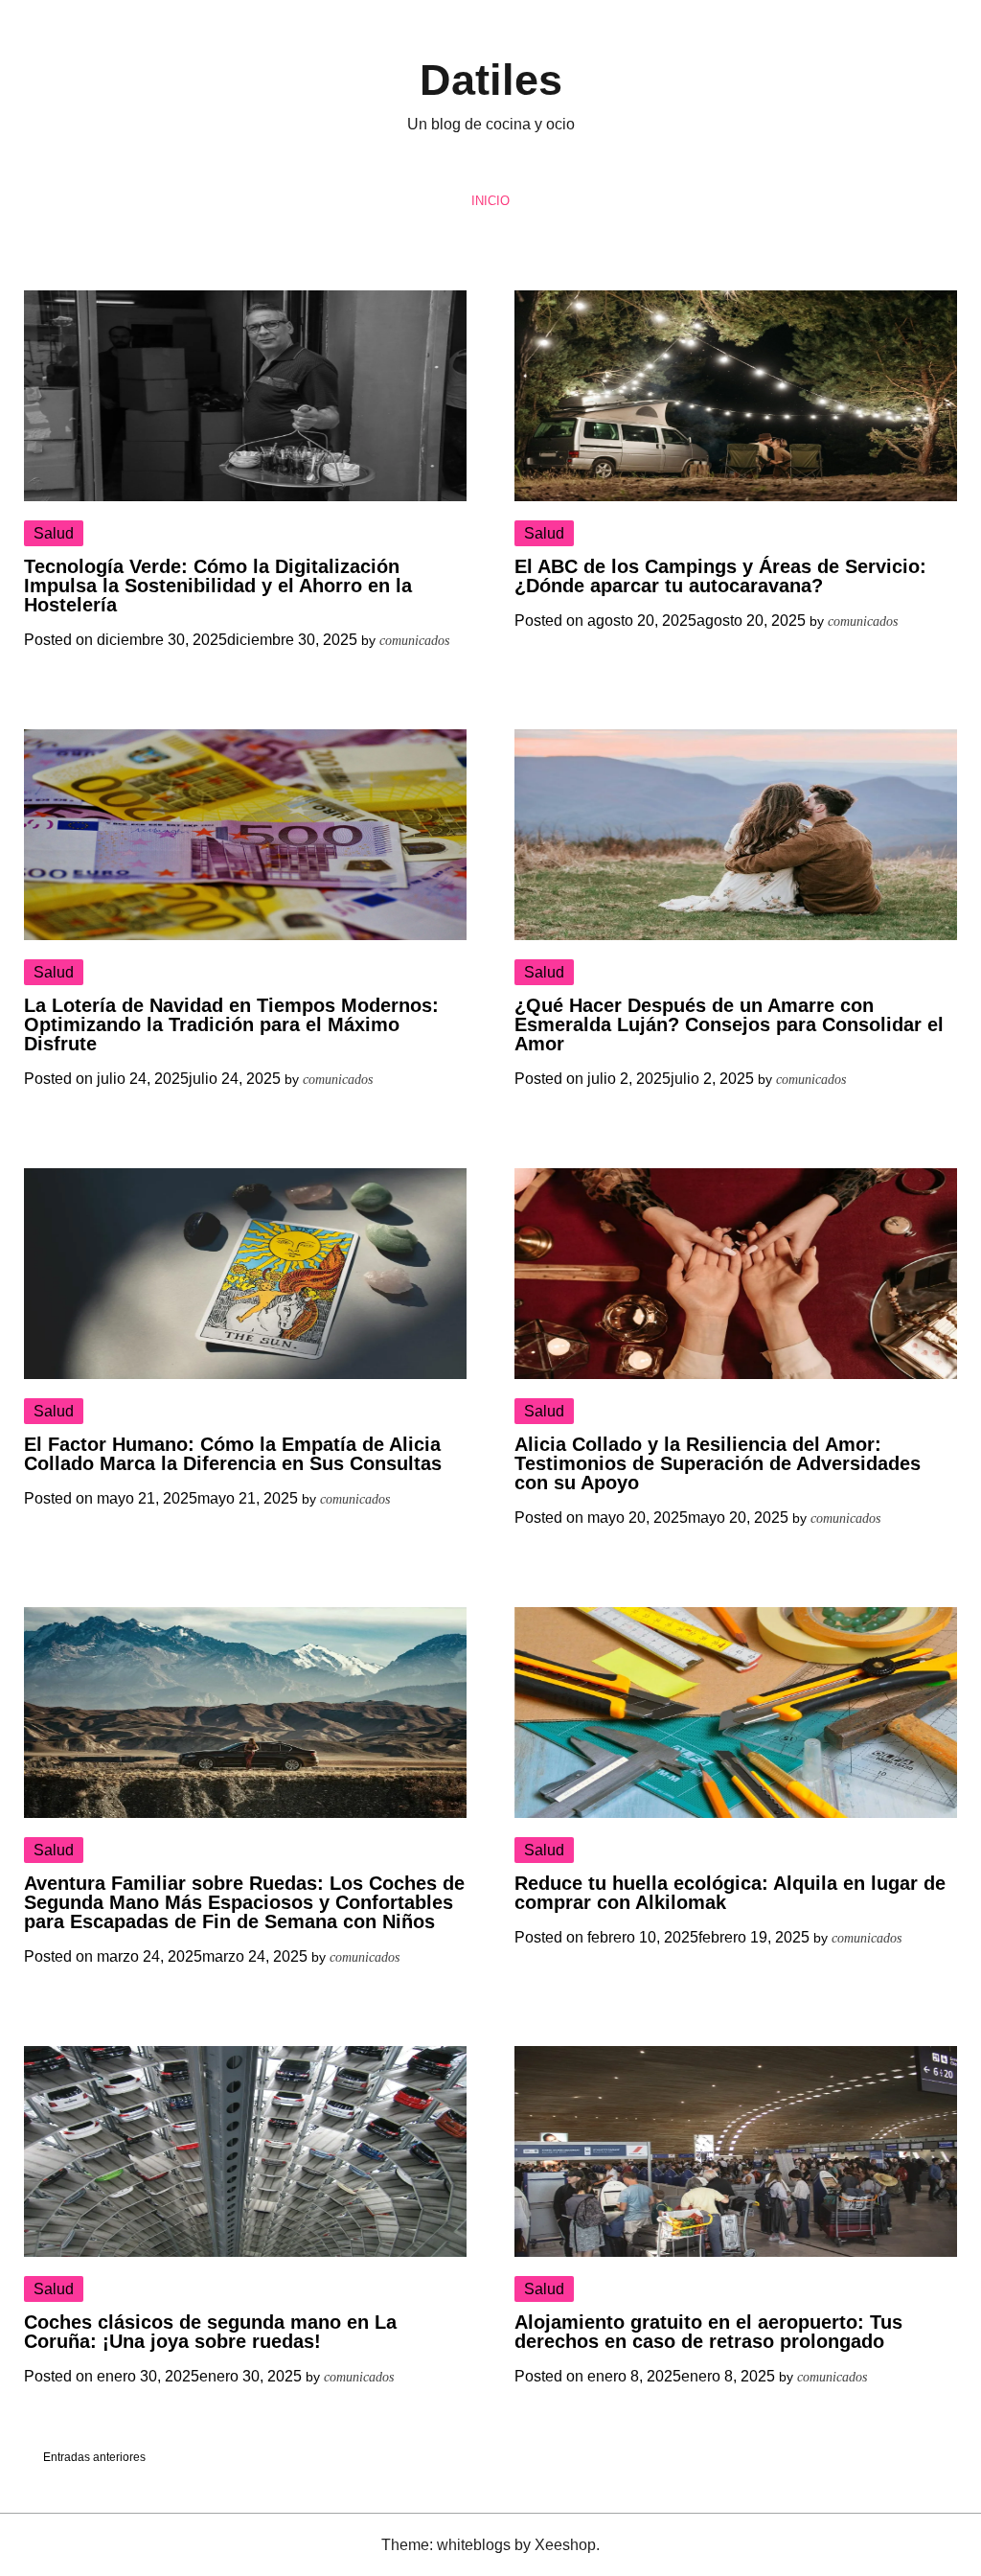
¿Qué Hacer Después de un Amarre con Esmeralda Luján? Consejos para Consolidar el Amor (729, 1024)
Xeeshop (565, 2545)
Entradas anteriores (94, 2457)
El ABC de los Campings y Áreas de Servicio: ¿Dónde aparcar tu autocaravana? (720, 576)
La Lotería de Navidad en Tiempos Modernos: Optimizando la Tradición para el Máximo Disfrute (231, 1024)
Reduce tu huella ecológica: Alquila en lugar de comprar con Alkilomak (730, 1893)
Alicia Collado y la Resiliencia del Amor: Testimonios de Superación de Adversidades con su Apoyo (718, 1463)
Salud (54, 533)
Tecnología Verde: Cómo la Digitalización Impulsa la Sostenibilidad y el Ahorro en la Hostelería (218, 586)
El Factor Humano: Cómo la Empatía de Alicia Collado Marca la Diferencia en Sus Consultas (233, 1454)
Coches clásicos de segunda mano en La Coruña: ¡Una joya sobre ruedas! (210, 2332)
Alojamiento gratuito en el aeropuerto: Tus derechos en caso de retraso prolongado (708, 2332)
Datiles (491, 80)
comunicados (414, 641)
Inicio (491, 201)
